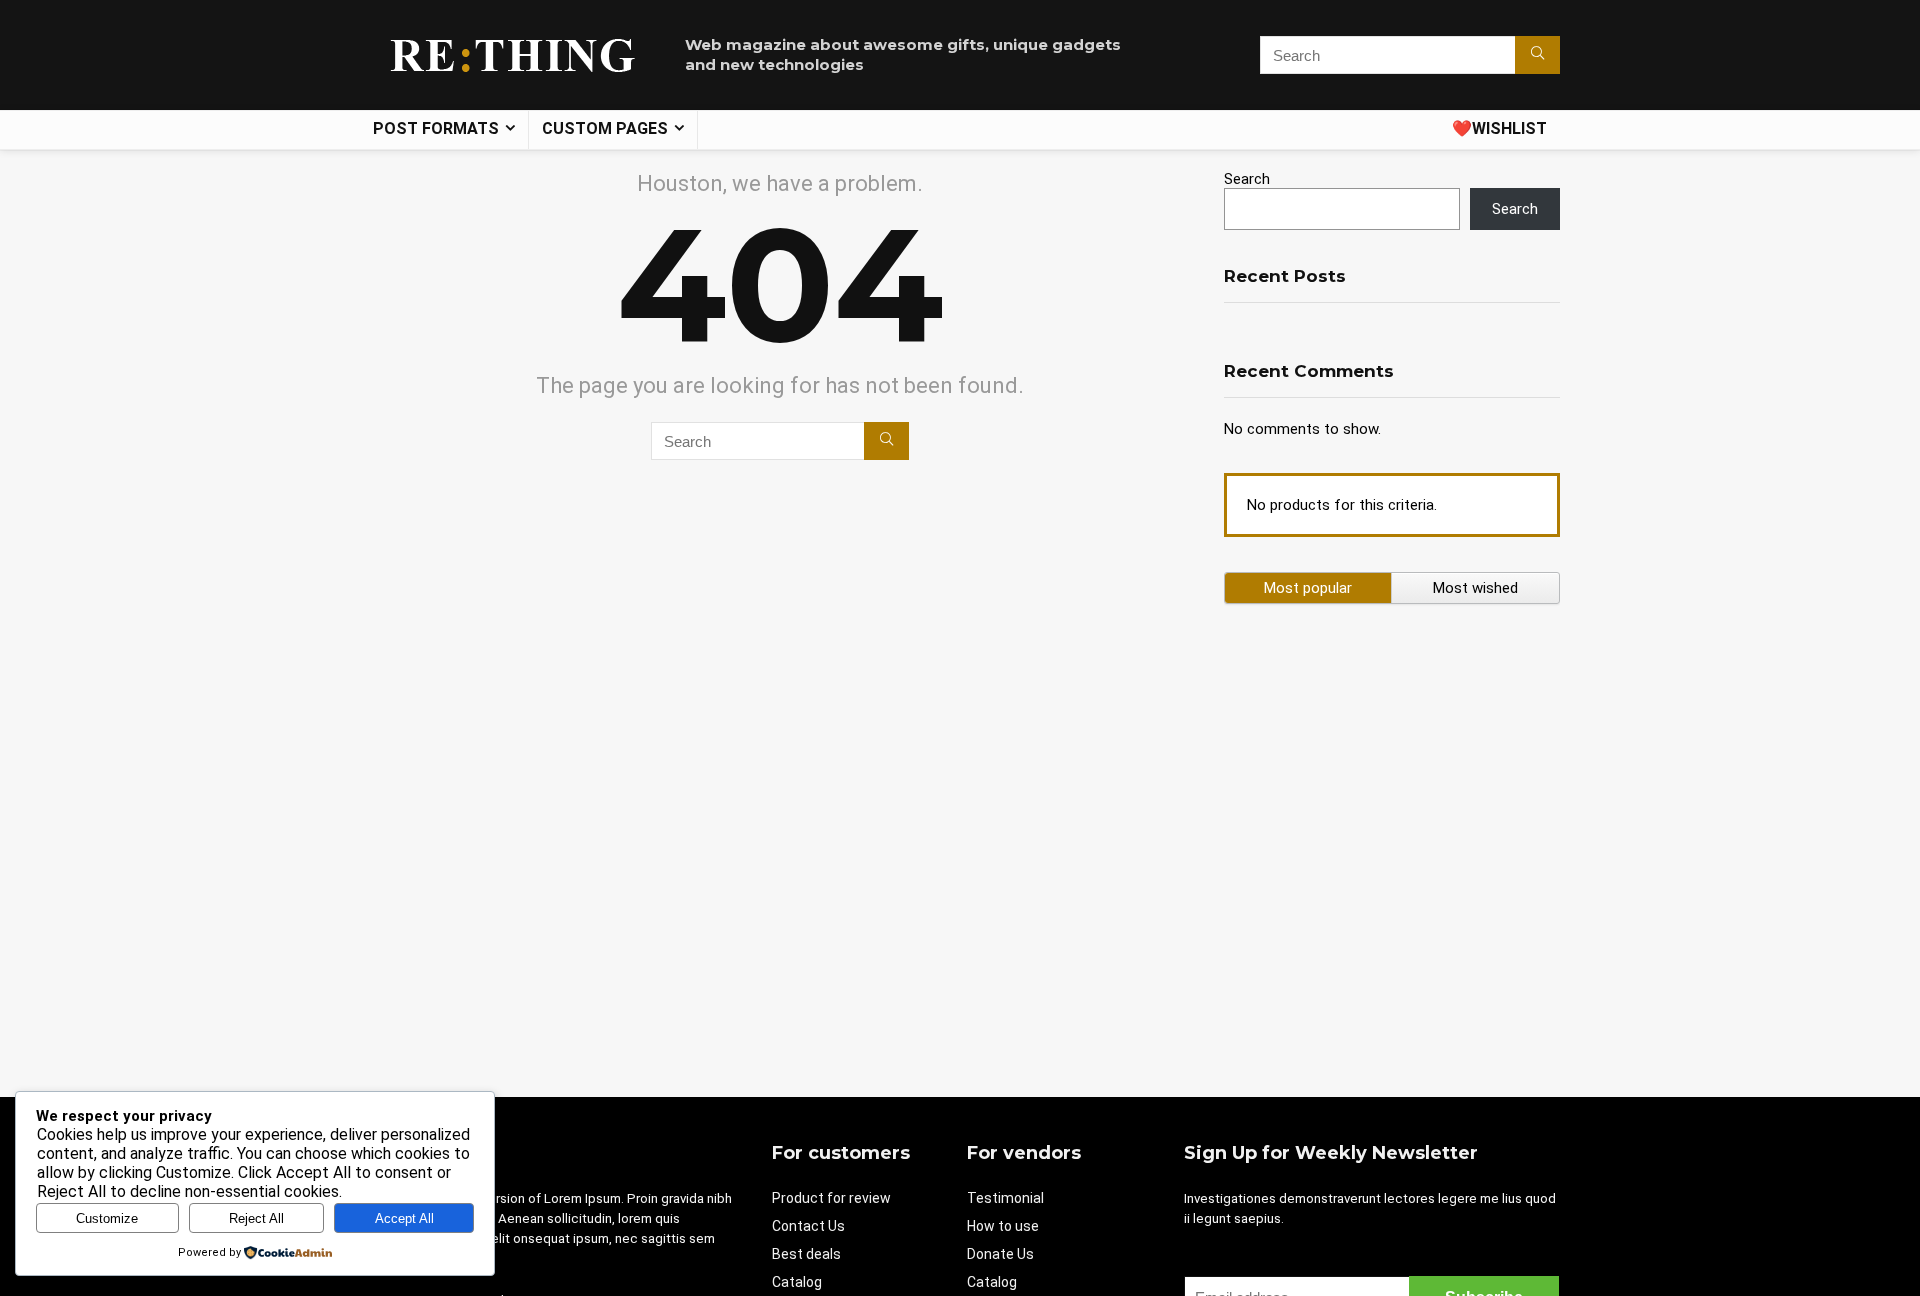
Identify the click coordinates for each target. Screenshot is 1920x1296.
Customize (107, 1218)
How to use (1003, 1226)
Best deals (806, 1254)
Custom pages (605, 128)
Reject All (256, 1218)
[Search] (1537, 55)
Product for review (831, 1198)
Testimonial (1005, 1198)
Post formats (436, 128)
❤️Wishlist (1499, 128)
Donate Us (1000, 1254)
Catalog (797, 1282)
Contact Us (808, 1226)
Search (1247, 179)
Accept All (404, 1218)
